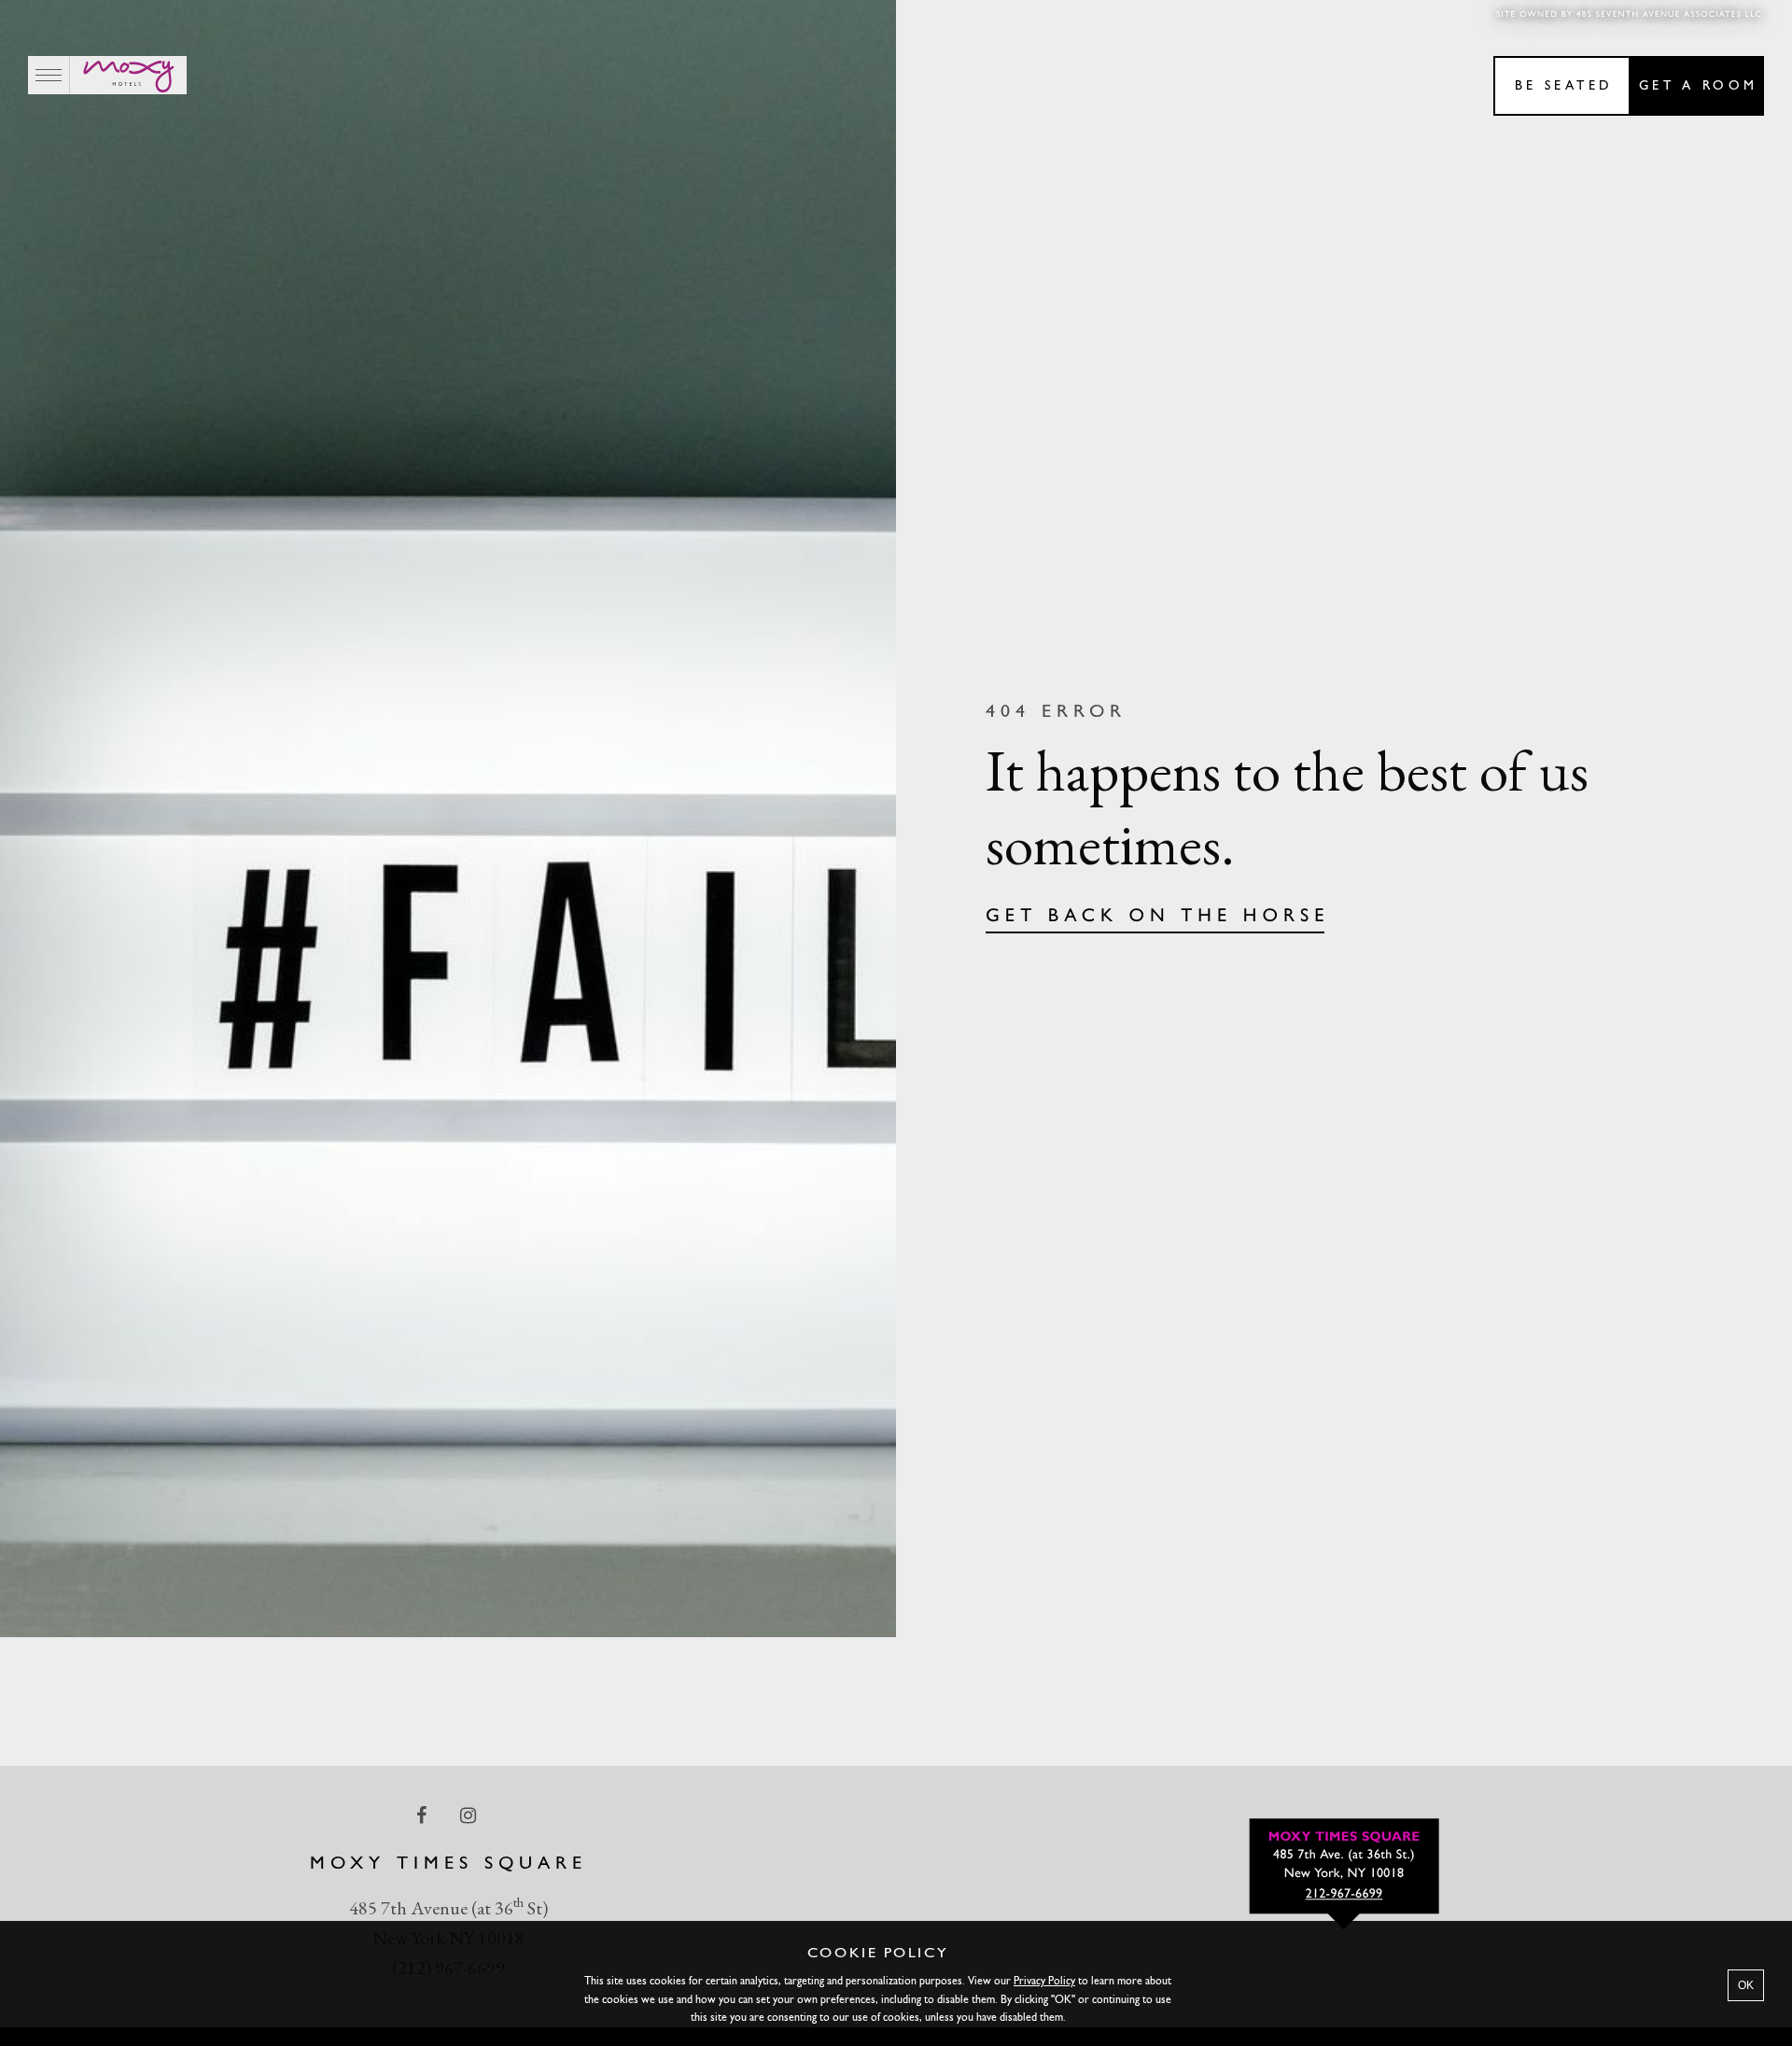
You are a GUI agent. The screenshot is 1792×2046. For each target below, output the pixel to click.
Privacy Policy (1044, 1982)
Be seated (1564, 86)
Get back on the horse (1158, 917)
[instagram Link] (470, 1815)
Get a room (1698, 86)
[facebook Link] (423, 1815)
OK (1746, 1985)
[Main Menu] (49, 75)
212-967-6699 (1344, 1894)
